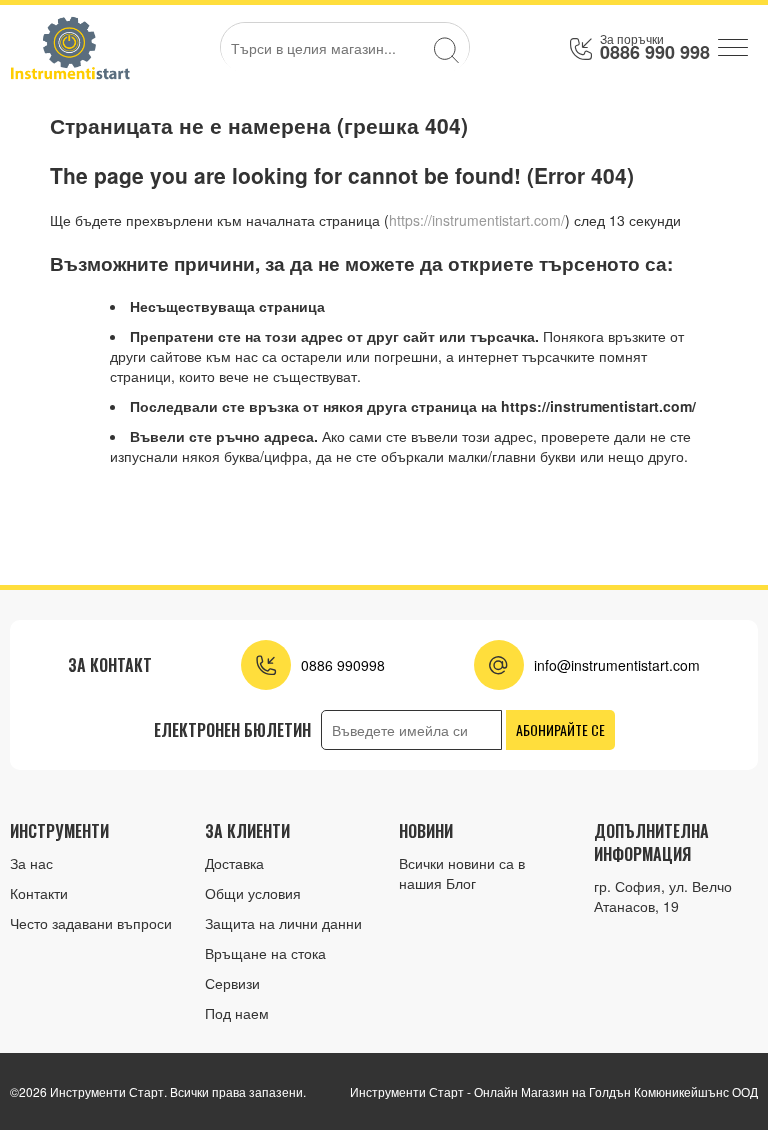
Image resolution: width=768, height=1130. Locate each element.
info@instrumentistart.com (617, 665)
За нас (31, 863)
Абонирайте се (560, 729)
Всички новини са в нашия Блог (462, 873)
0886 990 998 (655, 52)
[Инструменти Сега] (70, 47)
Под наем (237, 1013)
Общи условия (253, 893)
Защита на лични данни (283, 923)
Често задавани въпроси (91, 923)
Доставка (234, 863)
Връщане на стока (265, 953)
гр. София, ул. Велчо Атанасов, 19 (663, 896)
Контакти (39, 893)
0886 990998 (343, 665)
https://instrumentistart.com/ (477, 220)
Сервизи (232, 983)
